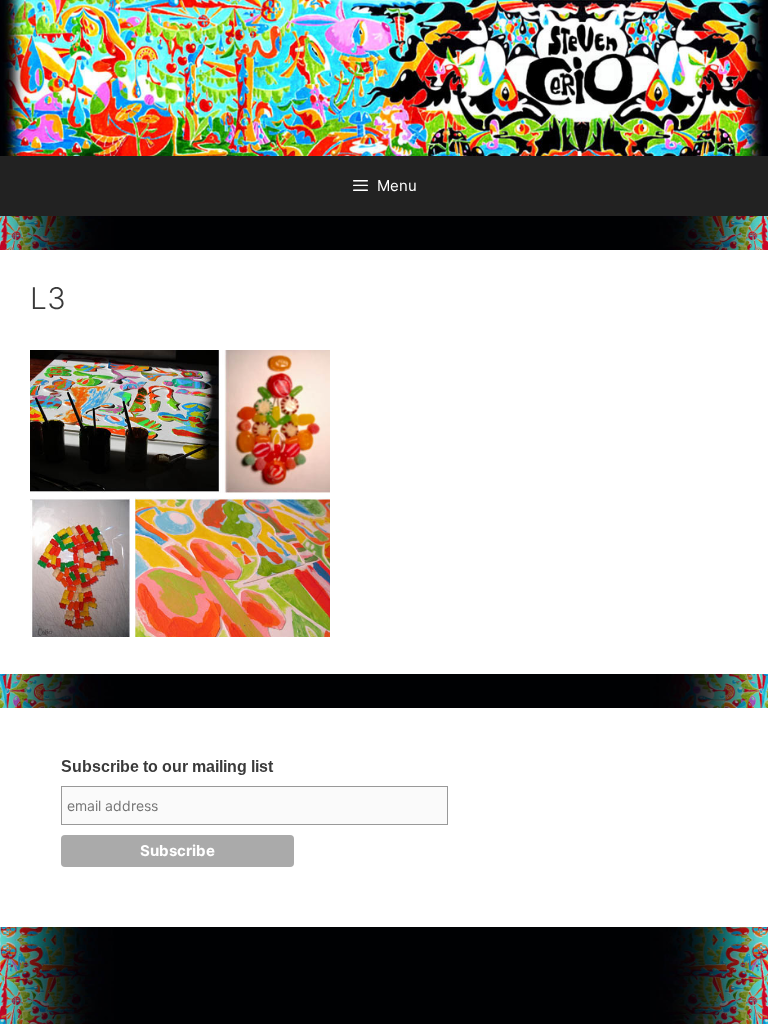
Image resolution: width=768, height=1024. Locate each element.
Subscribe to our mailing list (167, 766)
